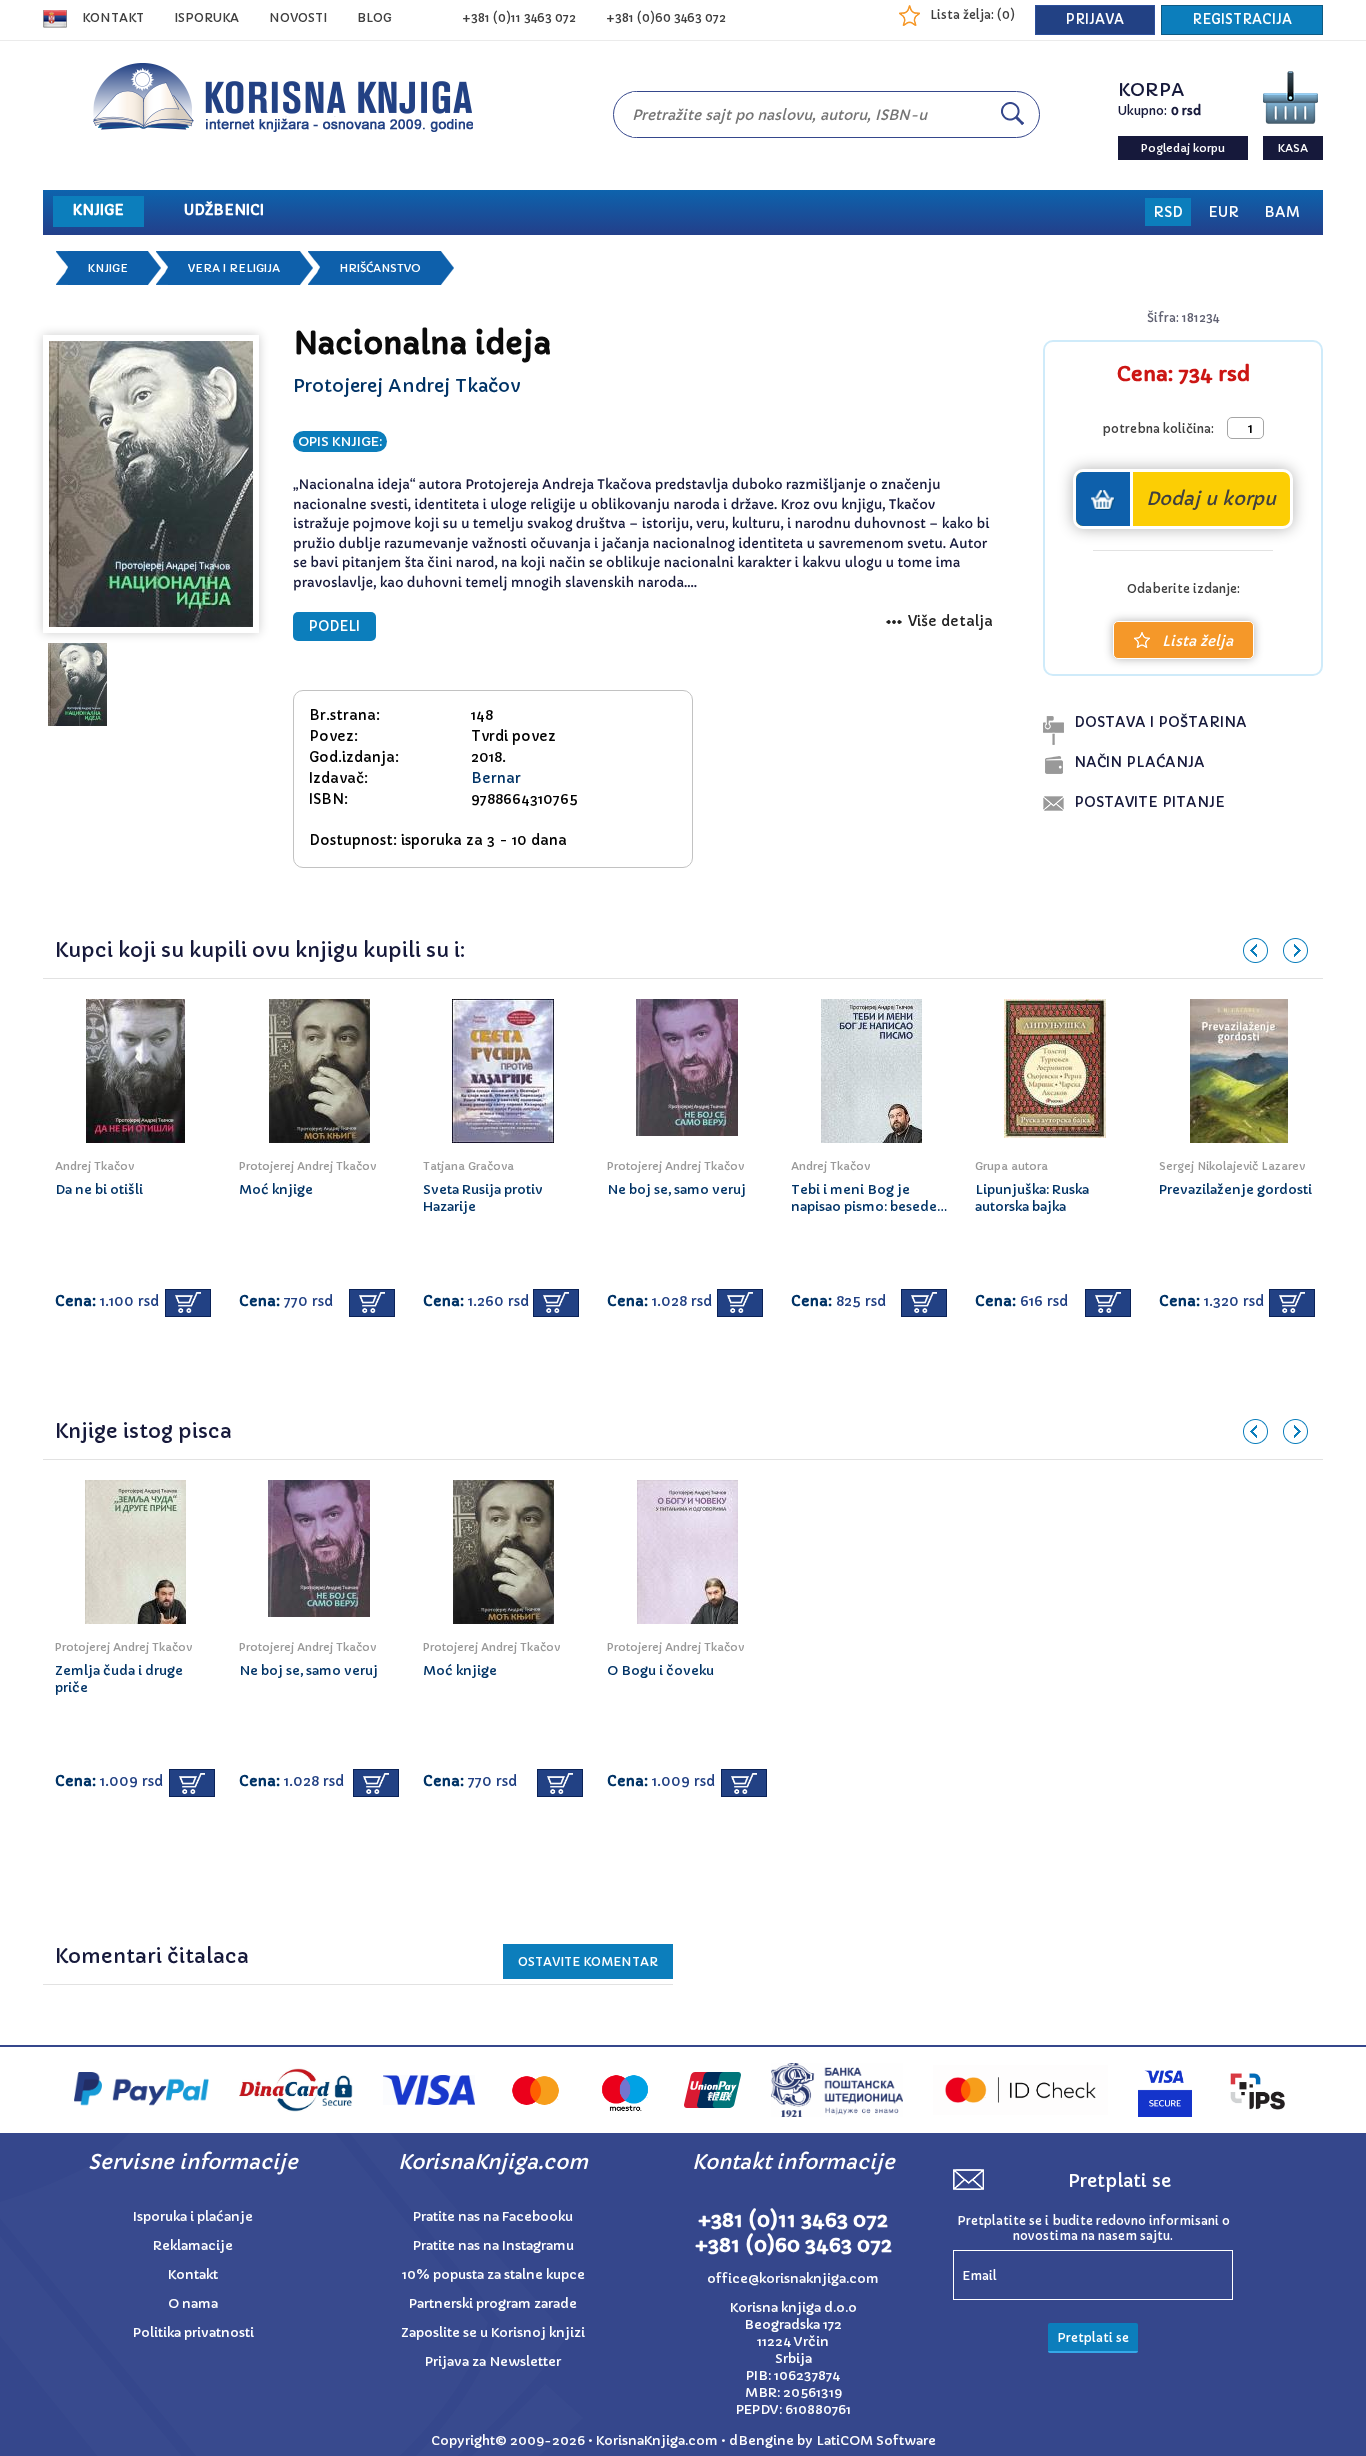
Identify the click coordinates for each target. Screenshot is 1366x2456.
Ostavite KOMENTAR (588, 1961)
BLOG (374, 17)
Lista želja (1197, 641)
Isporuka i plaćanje (193, 2216)
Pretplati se (1093, 2337)
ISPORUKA (206, 17)
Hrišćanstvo (380, 268)
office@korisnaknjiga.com (793, 2278)
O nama (193, 2303)
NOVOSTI (298, 17)
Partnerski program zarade (493, 2303)
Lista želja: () (972, 14)
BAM (1282, 212)
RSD (1168, 212)
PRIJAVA (1095, 19)
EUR (1223, 212)
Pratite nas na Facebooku (493, 2216)
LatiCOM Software (876, 2440)
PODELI (334, 626)
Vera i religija (234, 268)
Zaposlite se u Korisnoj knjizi (493, 2332)
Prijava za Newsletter (493, 2361)
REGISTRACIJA (1242, 19)
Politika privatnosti (193, 2332)
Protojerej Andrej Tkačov (407, 385)
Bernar (496, 778)
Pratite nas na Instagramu (493, 2245)
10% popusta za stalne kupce (493, 2274)
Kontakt (113, 17)
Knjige (108, 268)
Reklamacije (193, 2245)
